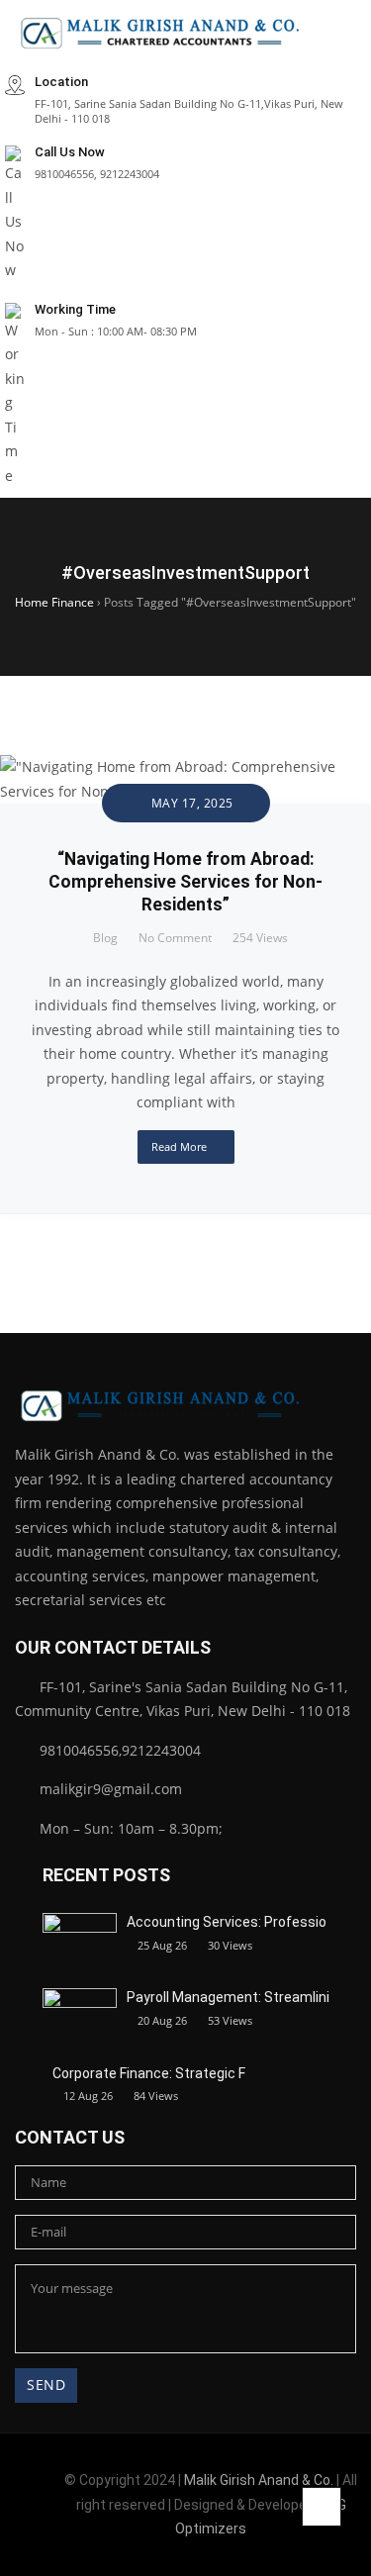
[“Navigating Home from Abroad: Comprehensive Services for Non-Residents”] (185, 766)
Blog (105, 938)
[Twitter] (14, 2531)
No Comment (175, 938)
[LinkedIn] (37, 2491)
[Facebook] (6, 2491)
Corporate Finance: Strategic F (149, 2073)
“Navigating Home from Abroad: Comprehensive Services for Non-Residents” (185, 882)
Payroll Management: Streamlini (228, 1997)
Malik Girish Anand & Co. (259, 2480)
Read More (179, 1146)
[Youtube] (45, 2531)
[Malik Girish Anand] (163, 33)
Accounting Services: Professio (227, 1922)
